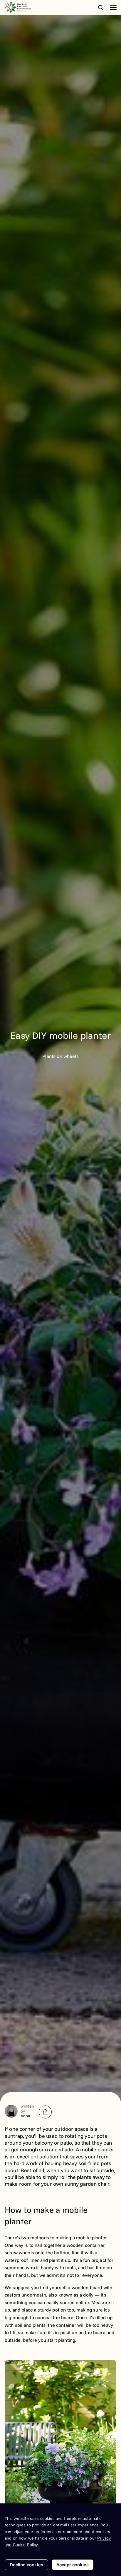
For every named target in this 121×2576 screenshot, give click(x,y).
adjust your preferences (35, 2532)
